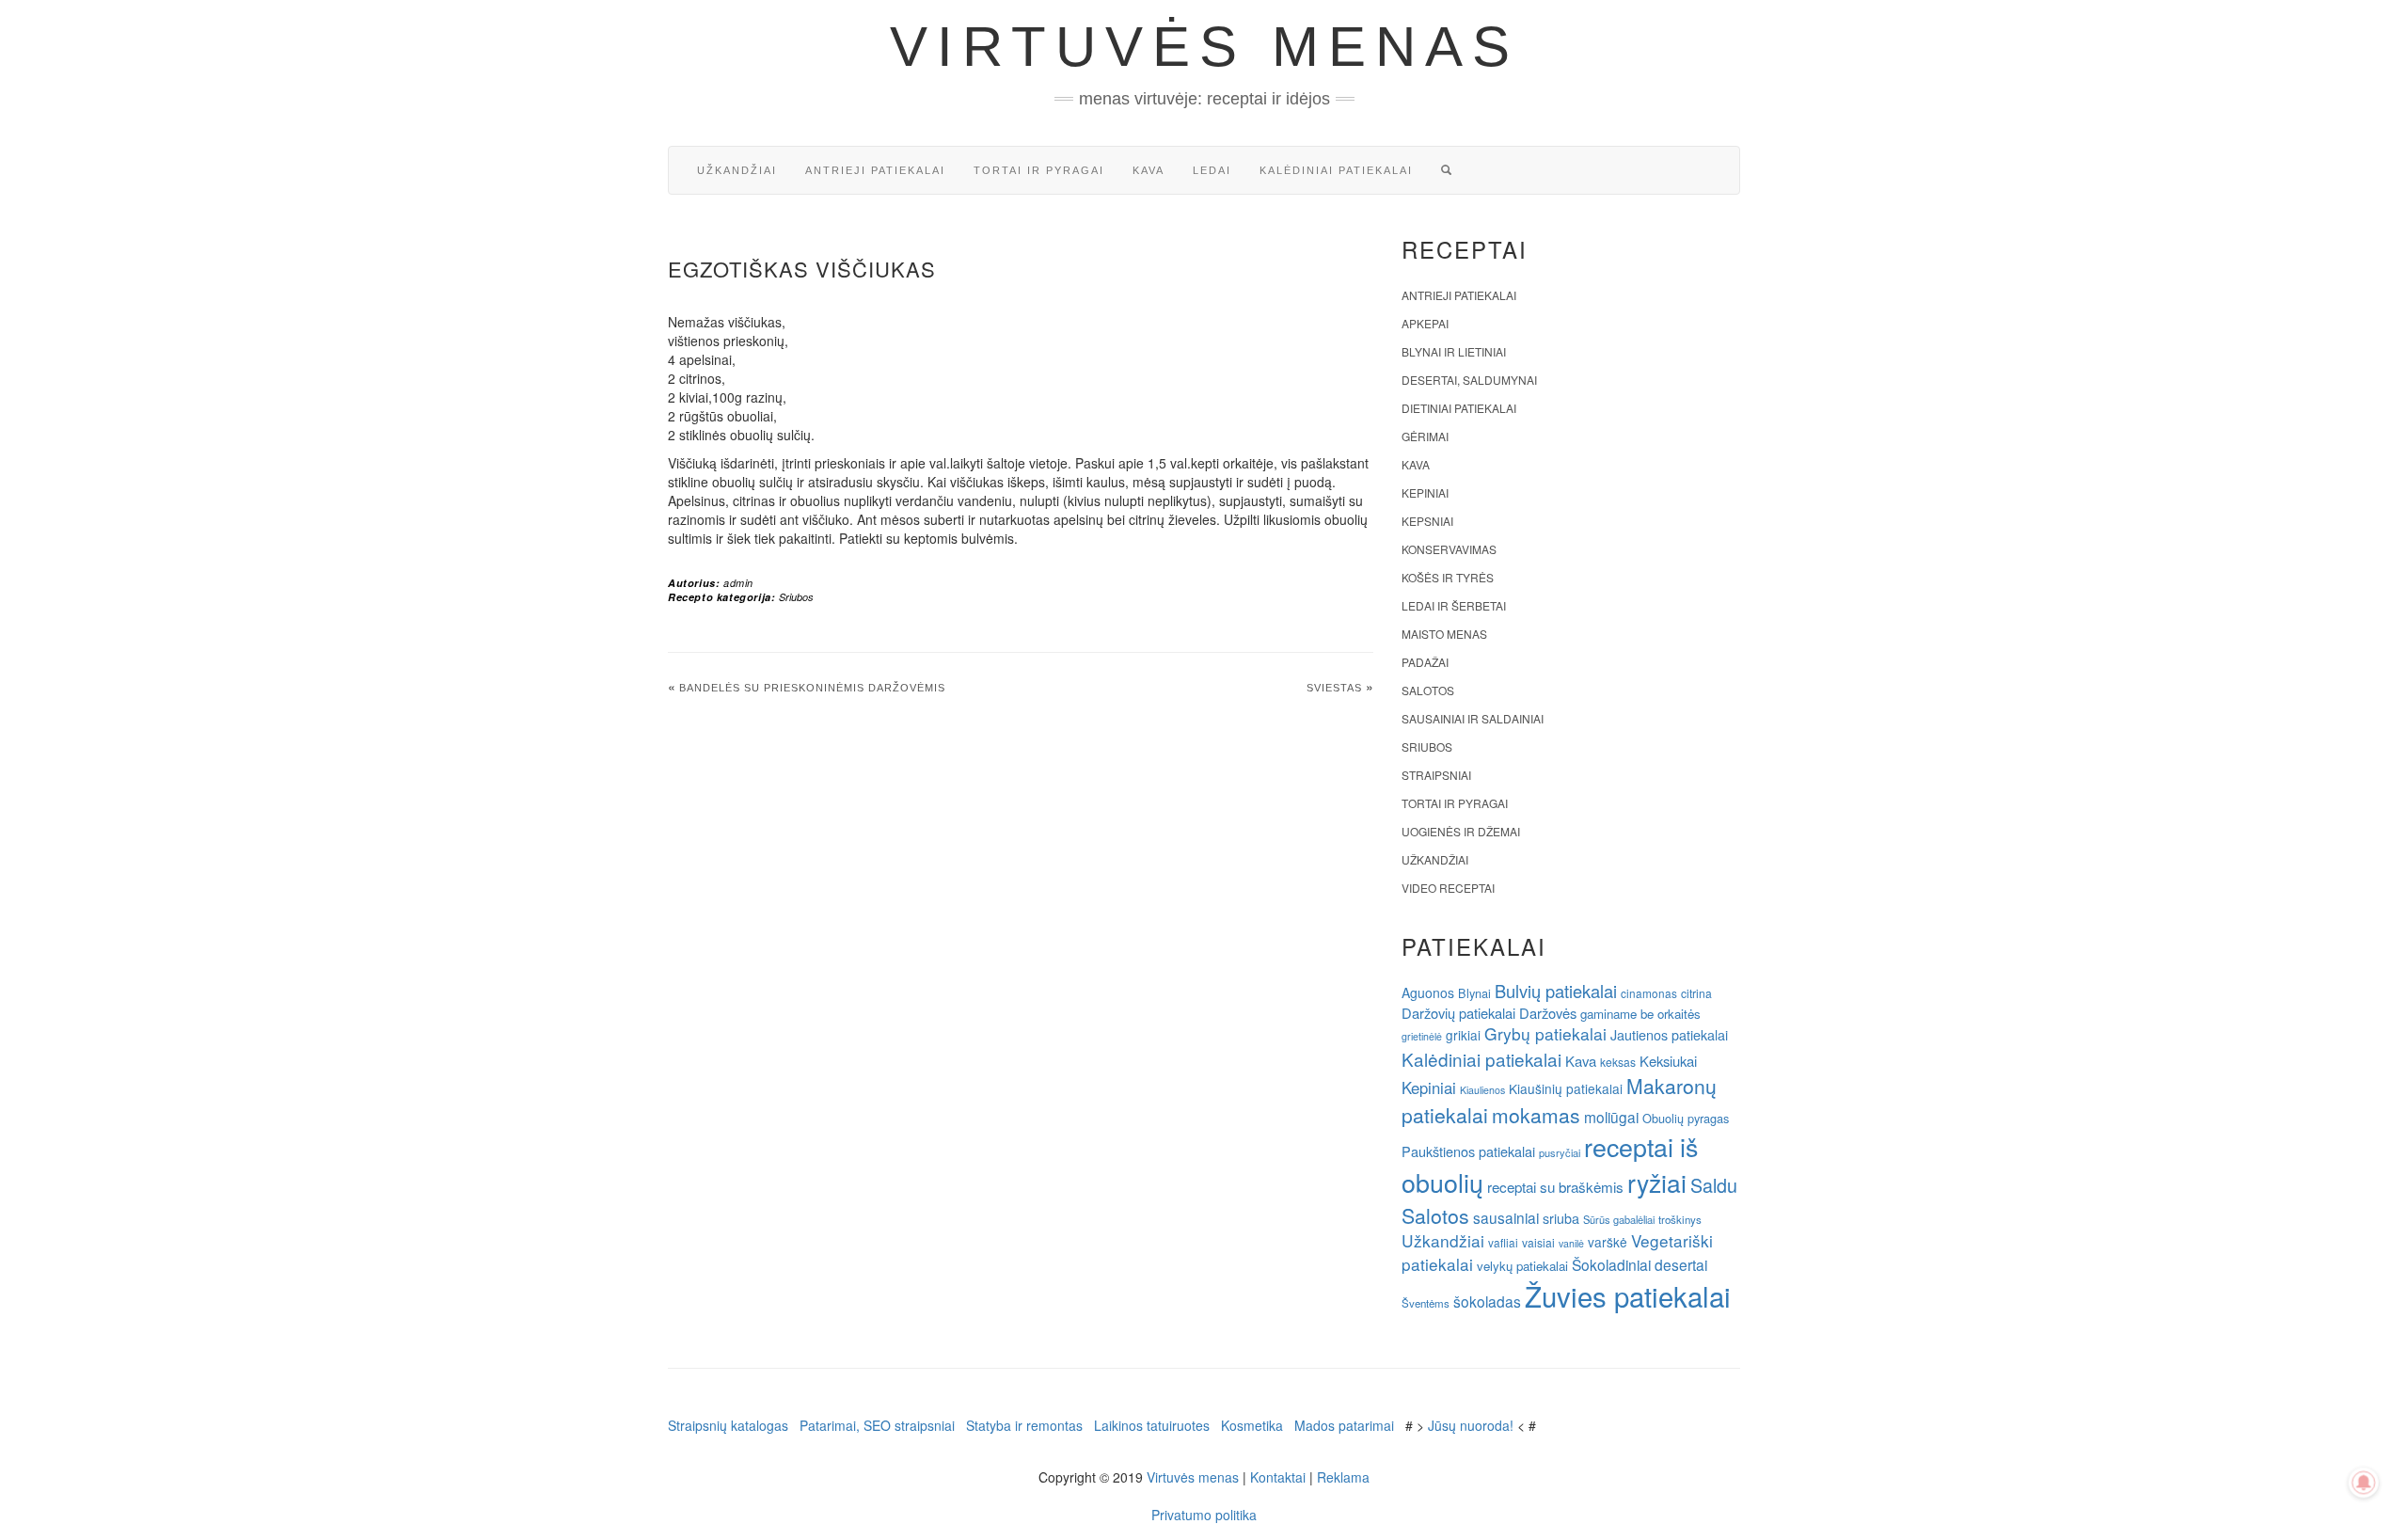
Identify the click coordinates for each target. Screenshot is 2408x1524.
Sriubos (796, 597)
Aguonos (1428, 992)
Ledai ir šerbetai (1454, 605)
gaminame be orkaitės (1640, 1014)
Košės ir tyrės (1448, 577)
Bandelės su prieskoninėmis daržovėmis (812, 688)
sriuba (1561, 1218)
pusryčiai (1560, 1152)
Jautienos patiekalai (1669, 1035)
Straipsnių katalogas (728, 1425)
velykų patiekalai (1522, 1266)
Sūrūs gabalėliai (1619, 1219)
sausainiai (1506, 1217)
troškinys (1680, 1219)
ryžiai (1657, 1183)
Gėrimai (1425, 436)
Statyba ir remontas (1024, 1425)
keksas (1618, 1062)
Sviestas (1334, 688)
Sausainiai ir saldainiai (1473, 718)
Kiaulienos (1482, 1090)
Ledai (1212, 170)
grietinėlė (1422, 1036)
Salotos (1428, 690)
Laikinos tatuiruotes (1152, 1425)
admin (738, 583)
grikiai (1463, 1035)
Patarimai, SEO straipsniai (877, 1425)
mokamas (1536, 1115)
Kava (1149, 170)
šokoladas (1487, 1301)
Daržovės (1548, 1013)
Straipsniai (1436, 775)
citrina (1696, 993)
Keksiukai (1668, 1061)
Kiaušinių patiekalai (1566, 1088)
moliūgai (1611, 1117)
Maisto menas (1444, 634)
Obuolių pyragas (1686, 1118)
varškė (1608, 1242)
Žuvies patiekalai (1628, 1295)
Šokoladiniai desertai (1640, 1264)
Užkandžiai (737, 170)
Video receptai (1448, 888)
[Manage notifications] (2364, 1483)
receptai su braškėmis (1555, 1186)
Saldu (1714, 1185)
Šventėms (1426, 1303)
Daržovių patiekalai (1458, 1013)
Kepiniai (1425, 492)
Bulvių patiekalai (1556, 991)
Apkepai (1425, 323)
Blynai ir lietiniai (1454, 351)
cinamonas (1649, 993)
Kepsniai (1427, 521)
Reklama (1343, 1477)
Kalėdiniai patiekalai (1336, 170)
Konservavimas (1449, 549)
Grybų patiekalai (1545, 1033)
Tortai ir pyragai (1039, 170)
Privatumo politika (1204, 1515)
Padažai (1425, 662)
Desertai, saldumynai (1469, 380)
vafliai (1503, 1242)
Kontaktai (1278, 1477)
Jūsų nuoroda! (1471, 1425)
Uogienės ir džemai (1461, 831)
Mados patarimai (1344, 1425)
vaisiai (1538, 1242)
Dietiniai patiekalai (1459, 408)
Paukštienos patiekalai (1468, 1151)
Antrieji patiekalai (875, 170)
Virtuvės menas (1204, 47)
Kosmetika (1252, 1425)
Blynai (1474, 993)
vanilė (1571, 1243)
